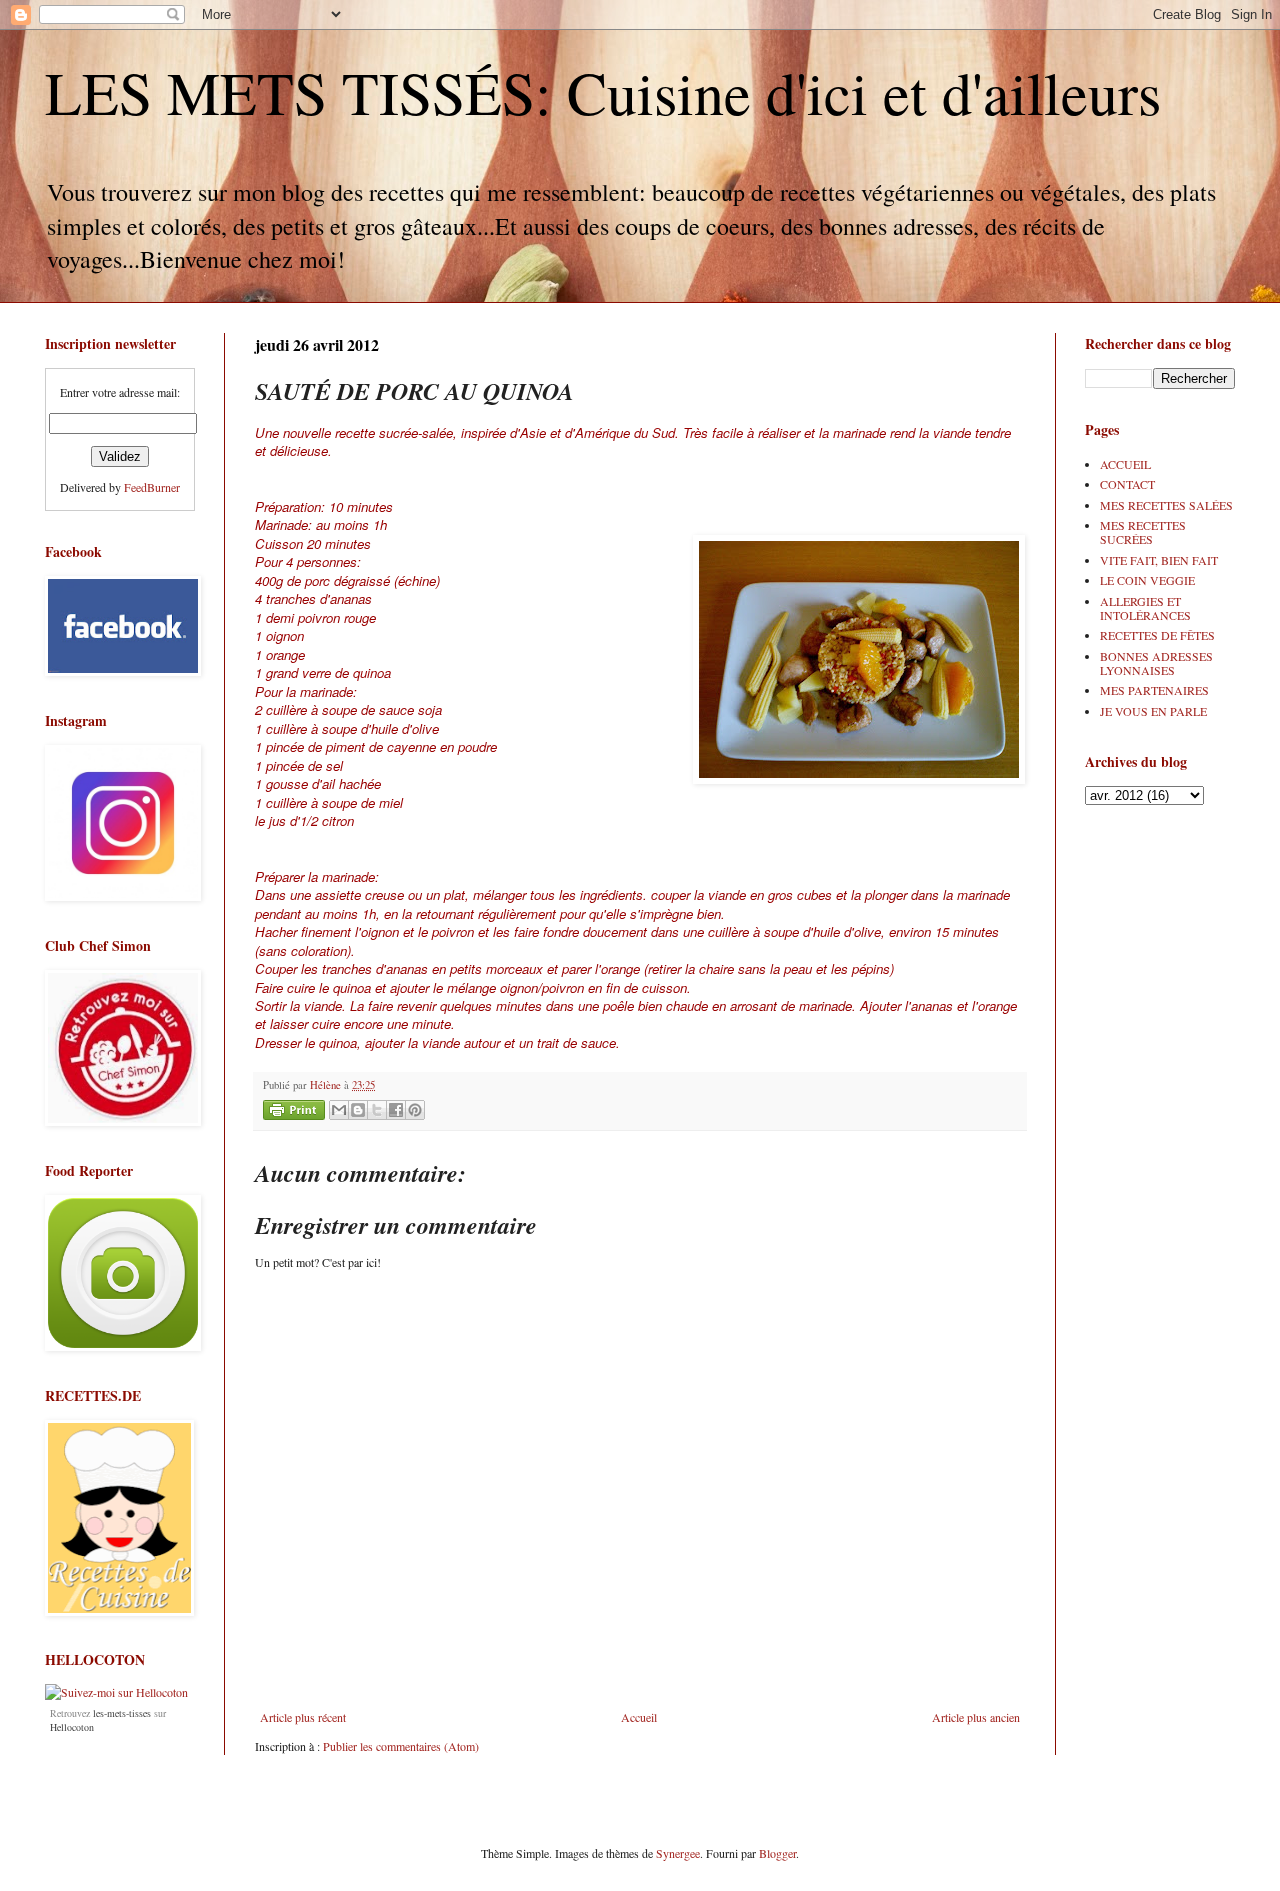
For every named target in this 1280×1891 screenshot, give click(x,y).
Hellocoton (72, 1727)
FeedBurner (152, 487)
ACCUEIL (1125, 464)
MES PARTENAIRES (1154, 690)
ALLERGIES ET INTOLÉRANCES (1145, 608)
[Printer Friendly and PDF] (294, 1112)
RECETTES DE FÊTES (1157, 635)
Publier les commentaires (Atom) (401, 1746)
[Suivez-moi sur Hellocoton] (116, 1692)
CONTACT (1127, 484)
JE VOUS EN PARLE (1153, 711)
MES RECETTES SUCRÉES (1143, 532)
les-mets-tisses (122, 1713)
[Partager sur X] (377, 1110)
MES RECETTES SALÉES (1166, 505)
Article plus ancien (976, 1717)
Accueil (639, 1717)
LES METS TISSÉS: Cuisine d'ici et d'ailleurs (603, 92)
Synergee (678, 1853)
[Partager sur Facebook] (396, 1110)
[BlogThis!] (358, 1110)
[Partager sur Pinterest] (415, 1110)
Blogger (777, 1853)
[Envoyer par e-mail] (339, 1110)
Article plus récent (303, 1717)
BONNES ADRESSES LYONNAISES (1156, 663)
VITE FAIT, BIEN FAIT (1159, 560)
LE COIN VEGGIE (1147, 580)
